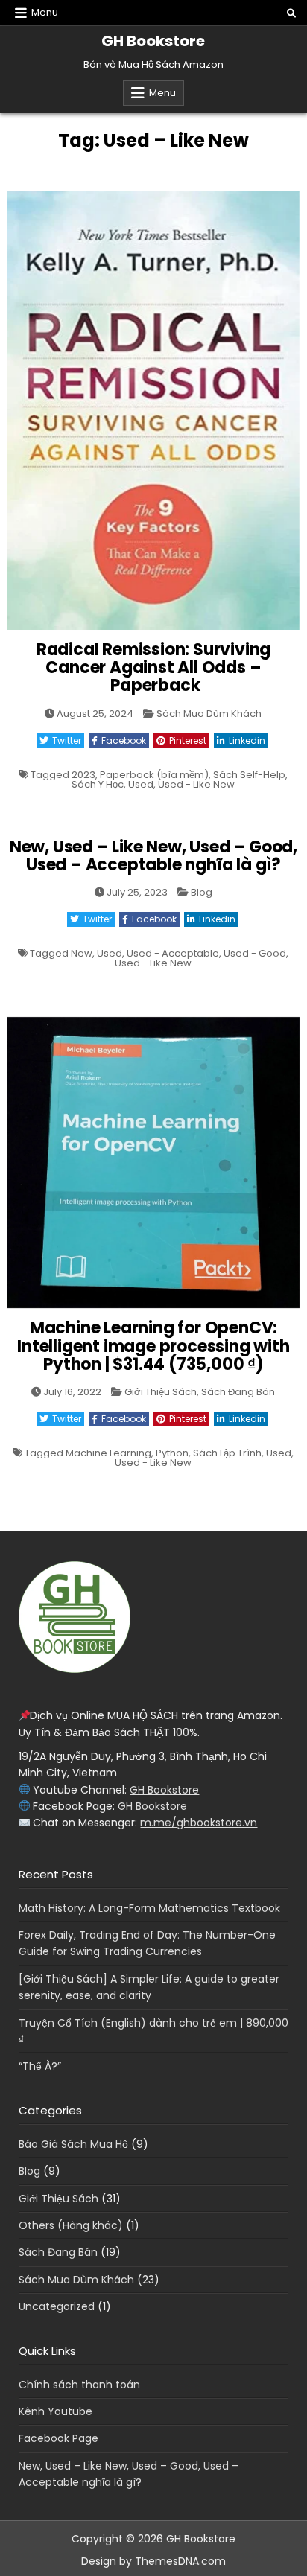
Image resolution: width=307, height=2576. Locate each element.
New (82, 953)
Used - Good (255, 953)
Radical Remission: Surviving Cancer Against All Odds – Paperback (153, 667)
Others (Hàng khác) (71, 2225)
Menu (45, 12)
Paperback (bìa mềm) (154, 775)
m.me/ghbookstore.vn (199, 1823)
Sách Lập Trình (227, 1453)
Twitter (67, 740)
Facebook (124, 740)
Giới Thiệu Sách (161, 1392)
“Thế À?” (40, 2066)
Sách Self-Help (249, 775)
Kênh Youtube (56, 2411)
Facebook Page (58, 2438)
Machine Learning (108, 1453)
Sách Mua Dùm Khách (209, 714)
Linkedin (247, 740)
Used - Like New (196, 784)
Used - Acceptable (173, 953)
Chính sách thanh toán (79, 2385)
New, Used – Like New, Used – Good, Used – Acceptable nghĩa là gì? (153, 856)
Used (141, 784)
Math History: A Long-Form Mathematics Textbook (149, 1908)
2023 (83, 775)
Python (172, 1453)
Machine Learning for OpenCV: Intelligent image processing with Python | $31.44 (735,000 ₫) (153, 1346)
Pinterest (188, 740)
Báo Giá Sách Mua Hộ (73, 2144)
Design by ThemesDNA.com (153, 2561)
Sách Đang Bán (238, 1392)
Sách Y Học (98, 784)
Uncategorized (57, 2306)
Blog (202, 892)
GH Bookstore (153, 41)
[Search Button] (291, 13)
